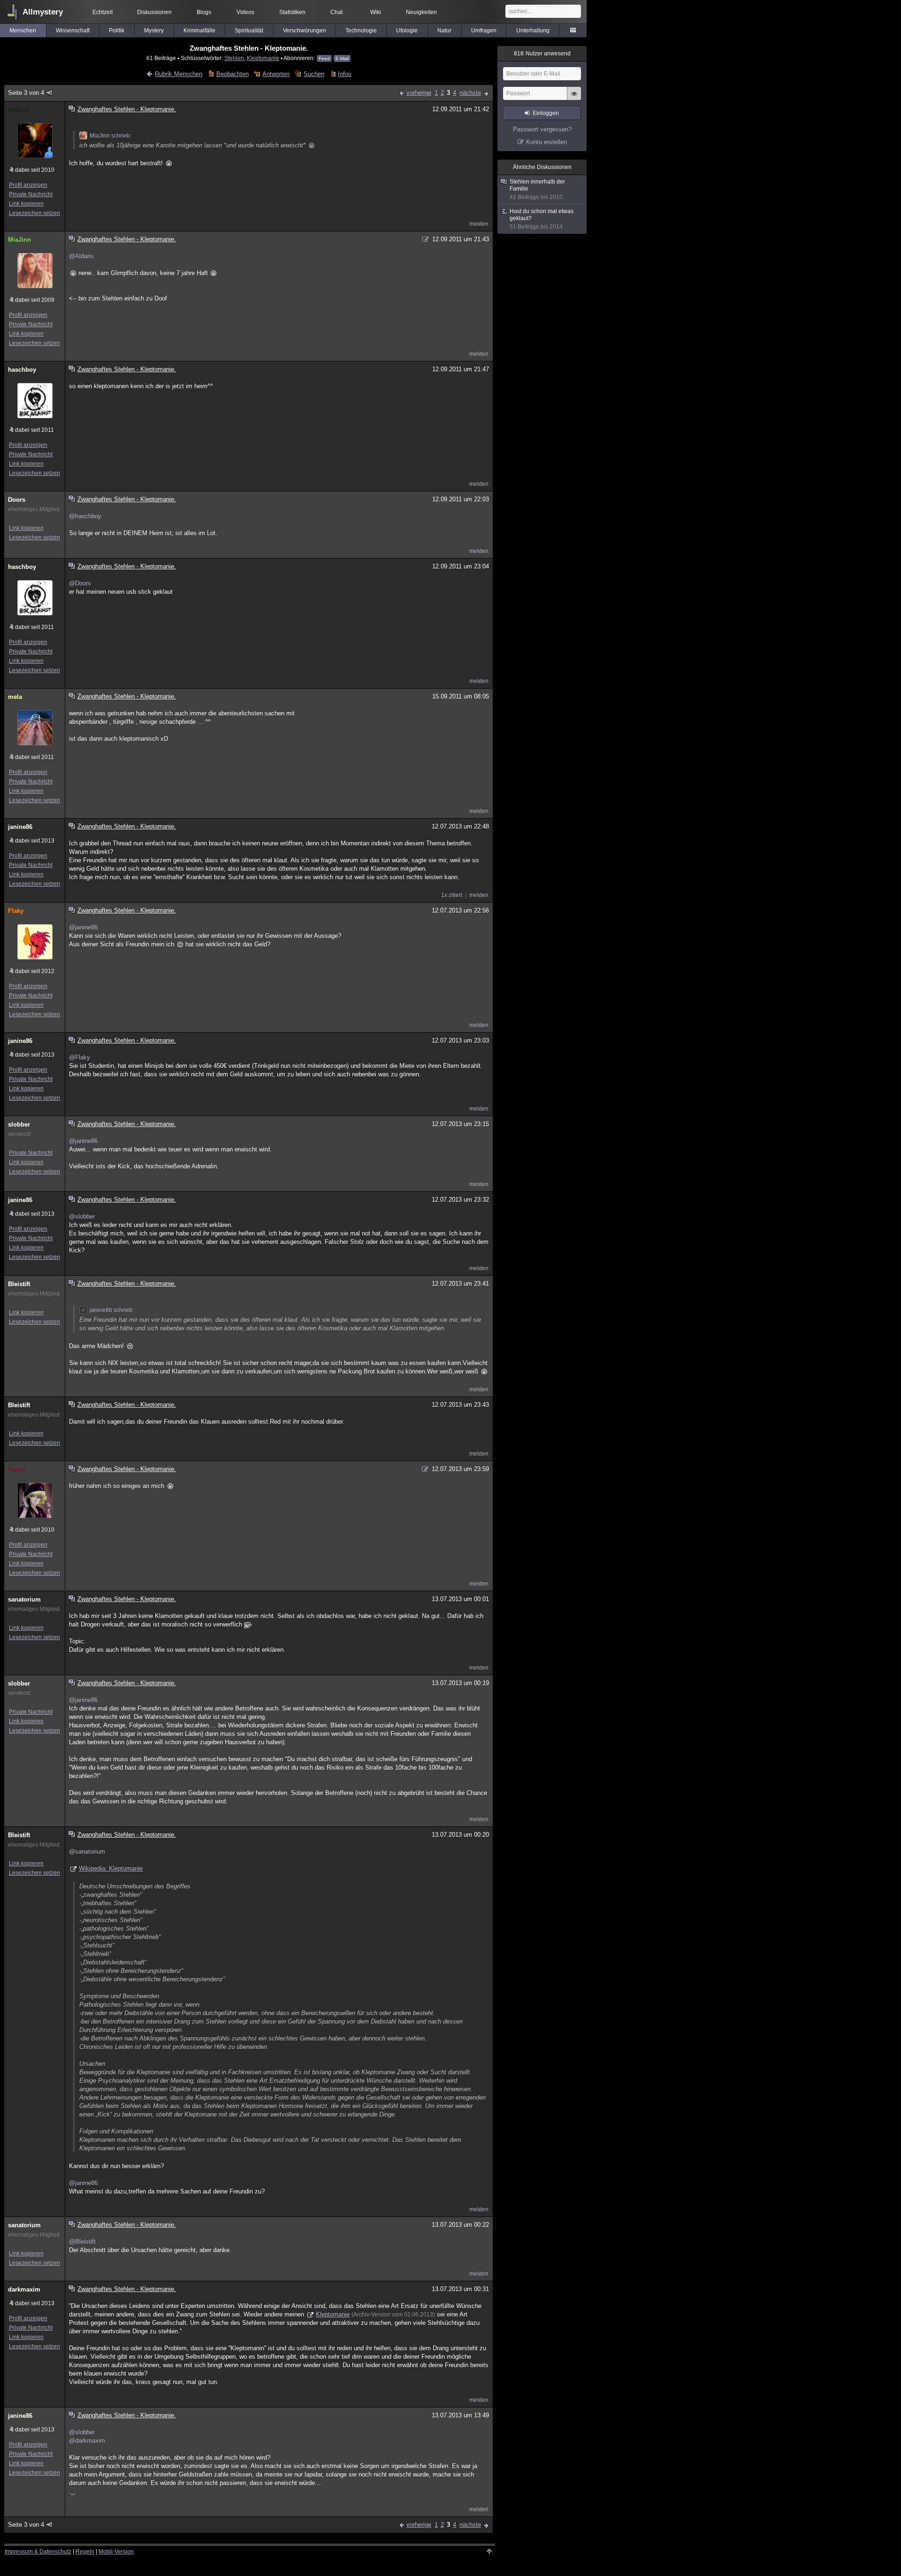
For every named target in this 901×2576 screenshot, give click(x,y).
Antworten (276, 74)
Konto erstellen (546, 142)
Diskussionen (154, 12)
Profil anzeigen (28, 185)
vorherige (419, 93)
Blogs (204, 12)
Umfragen (484, 31)
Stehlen (234, 58)
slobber (19, 1124)
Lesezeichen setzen (34, 213)
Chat (336, 12)
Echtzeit (103, 12)
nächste (470, 93)
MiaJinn (19, 240)
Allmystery (43, 12)
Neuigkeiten (421, 12)
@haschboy (85, 516)
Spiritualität (249, 31)
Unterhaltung (533, 31)
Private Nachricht (31, 194)
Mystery (154, 31)
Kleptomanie (263, 58)
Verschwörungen (305, 31)
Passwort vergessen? (542, 129)
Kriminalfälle (199, 31)
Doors (17, 500)
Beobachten (232, 74)
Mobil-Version (116, 2552)
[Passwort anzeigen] (574, 99)
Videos (245, 12)
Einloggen (546, 113)
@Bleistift (82, 2242)
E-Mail (342, 58)
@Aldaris (81, 256)
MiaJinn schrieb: (111, 136)
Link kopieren (26, 204)
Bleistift (19, 1284)
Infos (345, 74)
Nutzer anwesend (542, 54)
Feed (324, 58)
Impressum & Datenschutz (38, 2552)
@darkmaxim (87, 2441)
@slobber (82, 1216)
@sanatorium (87, 1851)
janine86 (20, 827)
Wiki (376, 12)
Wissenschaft (73, 31)
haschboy (22, 370)
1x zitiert (452, 895)
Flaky (16, 911)
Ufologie (407, 31)
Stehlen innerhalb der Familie (537, 189)
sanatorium (24, 1599)
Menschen (23, 31)
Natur (444, 31)
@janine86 (83, 927)
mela (15, 697)
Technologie (361, 31)
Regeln (85, 2552)
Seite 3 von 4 (26, 93)
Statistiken (292, 12)
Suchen (314, 74)
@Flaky (80, 1057)
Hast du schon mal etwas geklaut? (542, 219)
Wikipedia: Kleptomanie (111, 1868)
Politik (117, 31)
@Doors (80, 583)
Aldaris (18, 110)
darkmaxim (24, 2289)
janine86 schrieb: (112, 1310)
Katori (17, 1469)
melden (479, 224)
